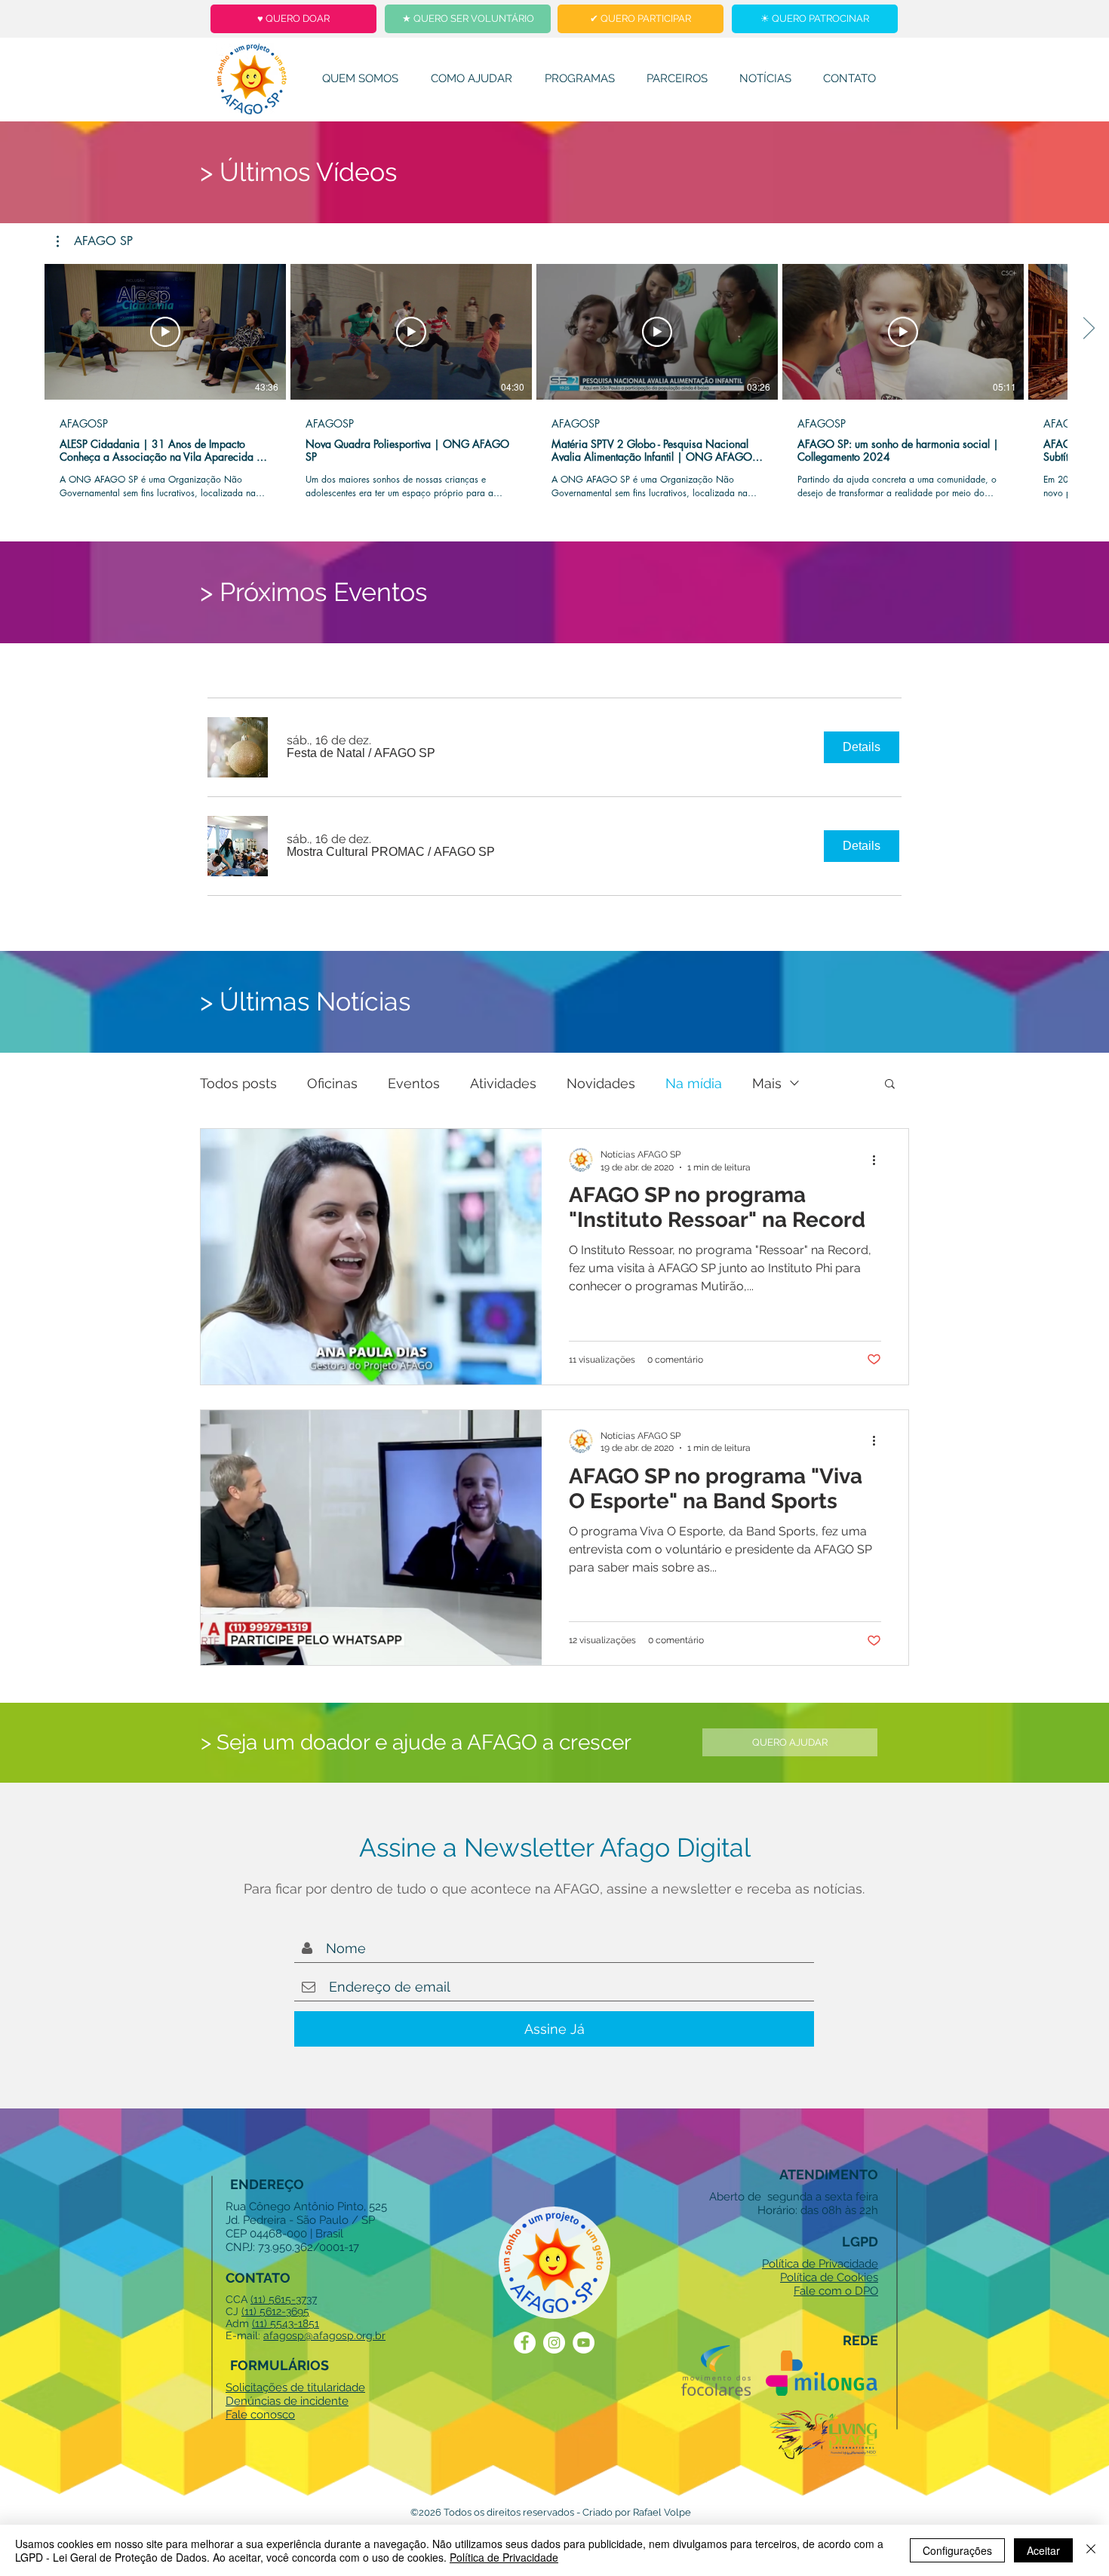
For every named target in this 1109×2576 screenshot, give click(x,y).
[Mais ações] (879, 1160)
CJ (233, 2311)
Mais (767, 1083)
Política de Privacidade (504, 2557)
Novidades (601, 1083)
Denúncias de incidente (287, 2401)
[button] (95, 241)
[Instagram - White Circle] (554, 2343)
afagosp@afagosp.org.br (324, 2335)
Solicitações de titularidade (295, 2387)
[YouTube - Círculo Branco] (584, 2343)
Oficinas (332, 1083)
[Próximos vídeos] (1088, 329)
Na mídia (694, 1083)
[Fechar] (1091, 2550)
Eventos (414, 1083)
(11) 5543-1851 (286, 2323)
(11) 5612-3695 (275, 2311)
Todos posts (238, 1083)
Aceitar (1043, 2550)
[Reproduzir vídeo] (165, 332)
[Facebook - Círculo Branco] (525, 2343)
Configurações (957, 2550)
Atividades (503, 1083)
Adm (239, 2323)
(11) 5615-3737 (284, 2299)
